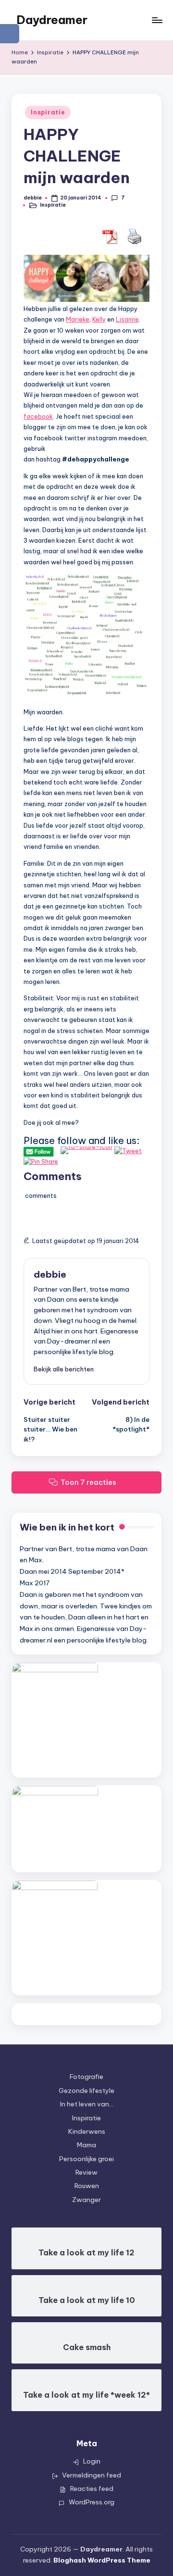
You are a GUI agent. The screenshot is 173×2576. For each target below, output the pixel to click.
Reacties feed (92, 2489)
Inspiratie (48, 112)
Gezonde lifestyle (86, 2091)
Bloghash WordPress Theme (102, 2560)
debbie (50, 1274)
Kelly (99, 319)
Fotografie (86, 2077)
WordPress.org (92, 2502)
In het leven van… (87, 2104)
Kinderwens (87, 2131)
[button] (64, 1369)
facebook (38, 416)
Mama (86, 2145)
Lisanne (127, 319)
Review (86, 2172)
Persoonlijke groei (86, 2159)
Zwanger (86, 2200)
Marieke (78, 319)
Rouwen (87, 2186)
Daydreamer (52, 20)
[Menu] (157, 20)
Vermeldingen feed (92, 2475)
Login (92, 2461)
